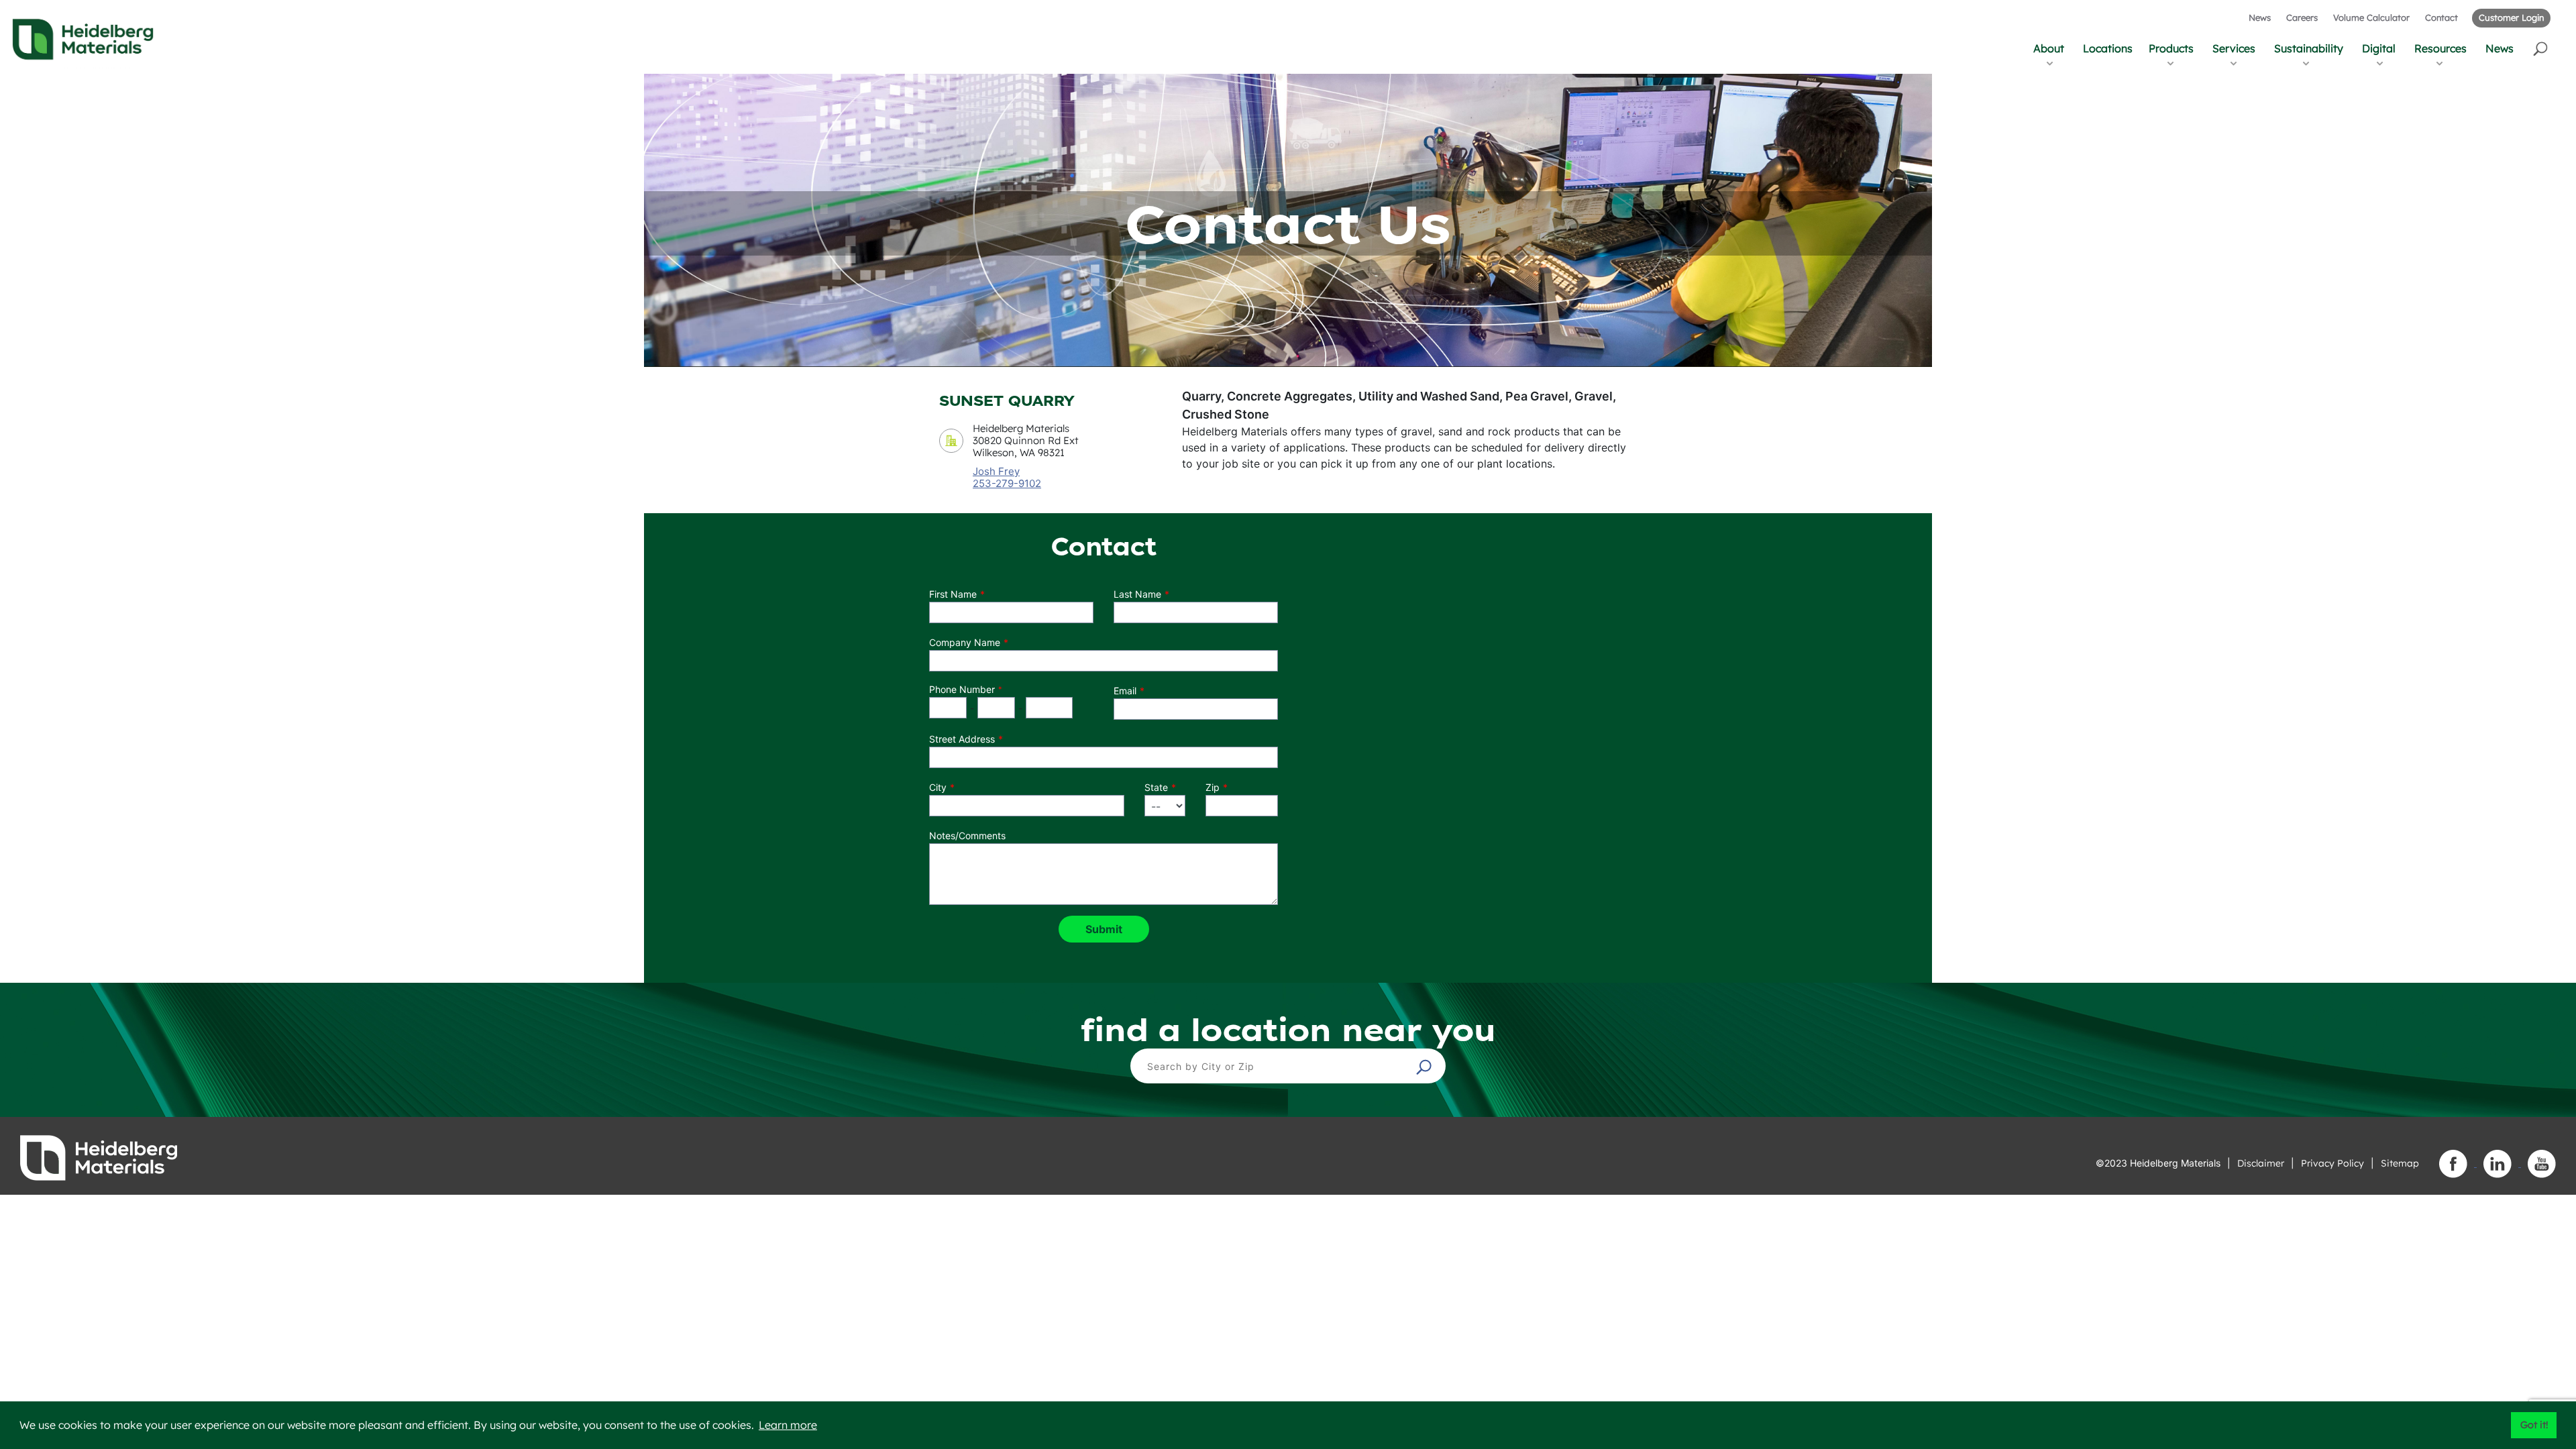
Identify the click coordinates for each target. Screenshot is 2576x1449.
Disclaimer (2261, 1163)
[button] (2541, 48)
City (938, 787)
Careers (2302, 17)
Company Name (965, 642)
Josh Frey (996, 471)
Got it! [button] (2534, 1425)
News (2260, 17)
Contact (2441, 17)
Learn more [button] (788, 1425)
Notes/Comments (967, 836)
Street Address (962, 739)
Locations (2108, 48)
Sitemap (2400, 1163)
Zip (1213, 787)
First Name (953, 594)
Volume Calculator (2371, 17)
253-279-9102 (1007, 484)
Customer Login (2511, 17)
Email (1125, 691)
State (1156, 787)
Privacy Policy (2332, 1163)
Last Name (1137, 594)
